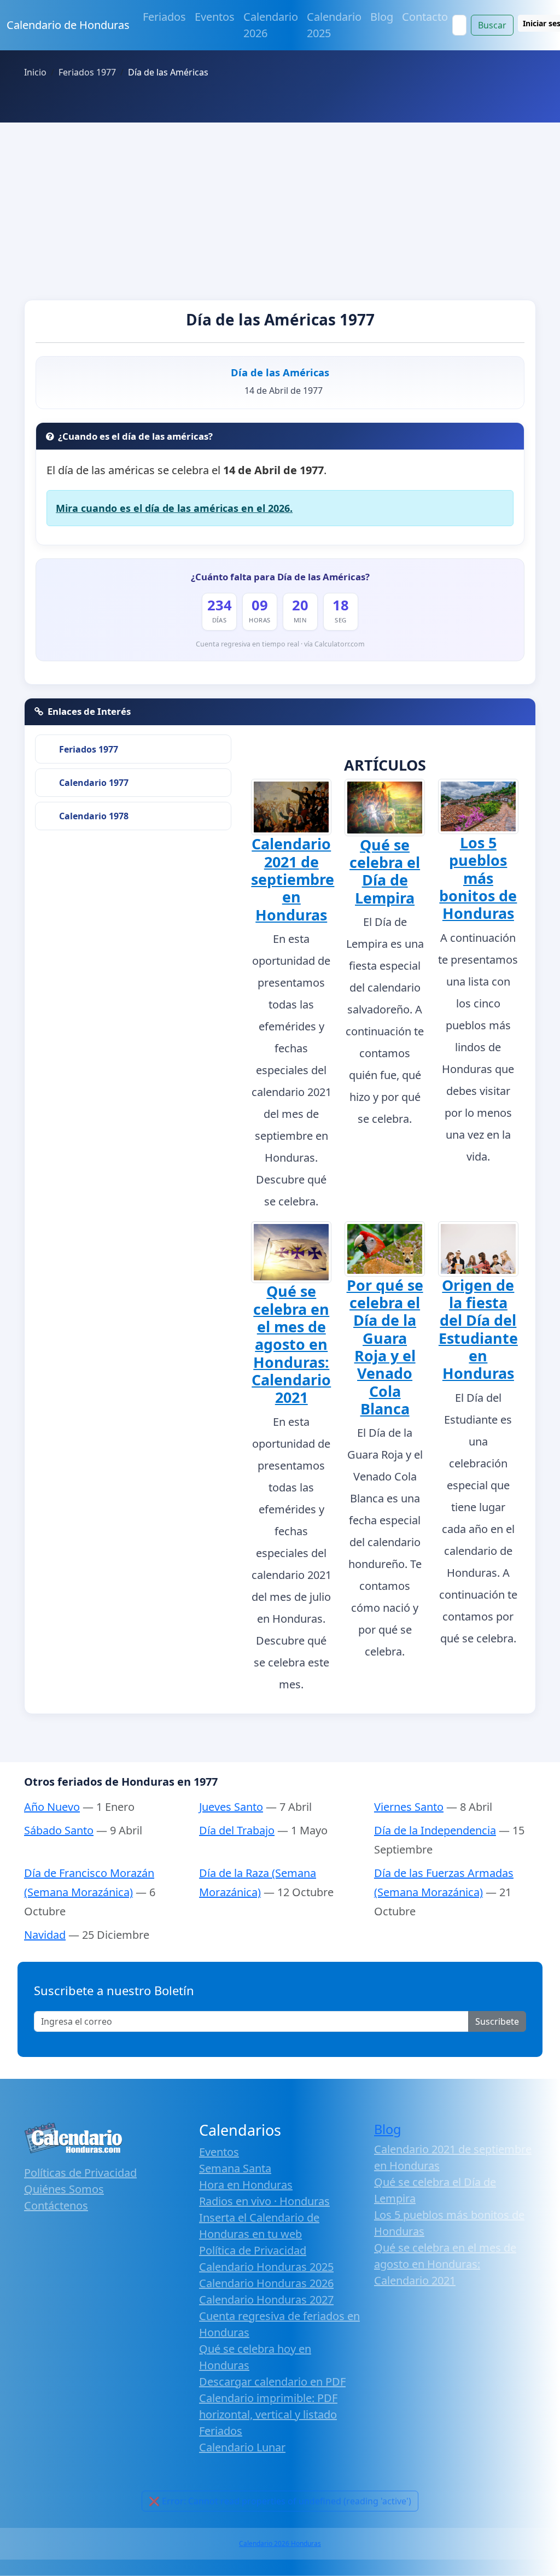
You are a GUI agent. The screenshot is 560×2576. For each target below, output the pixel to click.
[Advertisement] (280, 205)
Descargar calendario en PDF (272, 2382)
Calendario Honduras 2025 (266, 2267)
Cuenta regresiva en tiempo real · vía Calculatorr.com (280, 644)
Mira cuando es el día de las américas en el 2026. (174, 508)
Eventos (215, 17)
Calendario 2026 (271, 25)
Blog (382, 17)
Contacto (425, 17)
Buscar (492, 25)
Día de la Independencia (435, 1830)
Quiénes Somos (64, 2189)
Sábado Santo (59, 1830)
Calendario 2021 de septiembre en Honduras (293, 879)
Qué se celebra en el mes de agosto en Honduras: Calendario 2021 (291, 1344)
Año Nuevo (52, 1807)
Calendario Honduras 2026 (266, 2283)
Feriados (164, 17)
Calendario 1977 (94, 783)
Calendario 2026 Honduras (280, 2543)
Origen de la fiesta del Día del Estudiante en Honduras (478, 1329)
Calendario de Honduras (68, 25)
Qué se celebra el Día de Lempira (385, 871)
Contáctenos (56, 2205)
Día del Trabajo (237, 1830)
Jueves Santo (231, 1807)
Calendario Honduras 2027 (266, 2300)
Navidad (45, 1935)
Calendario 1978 (94, 816)
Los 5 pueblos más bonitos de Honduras (478, 878)
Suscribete (497, 2021)
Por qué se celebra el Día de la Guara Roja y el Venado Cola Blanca (385, 1347)
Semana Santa (235, 2168)
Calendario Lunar (242, 2447)
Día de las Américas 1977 (280, 319)
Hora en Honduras (246, 2185)
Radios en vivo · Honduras (264, 2201)
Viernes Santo (409, 1807)
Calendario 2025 (334, 25)
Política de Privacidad (253, 2250)
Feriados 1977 (89, 749)
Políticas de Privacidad (80, 2173)
